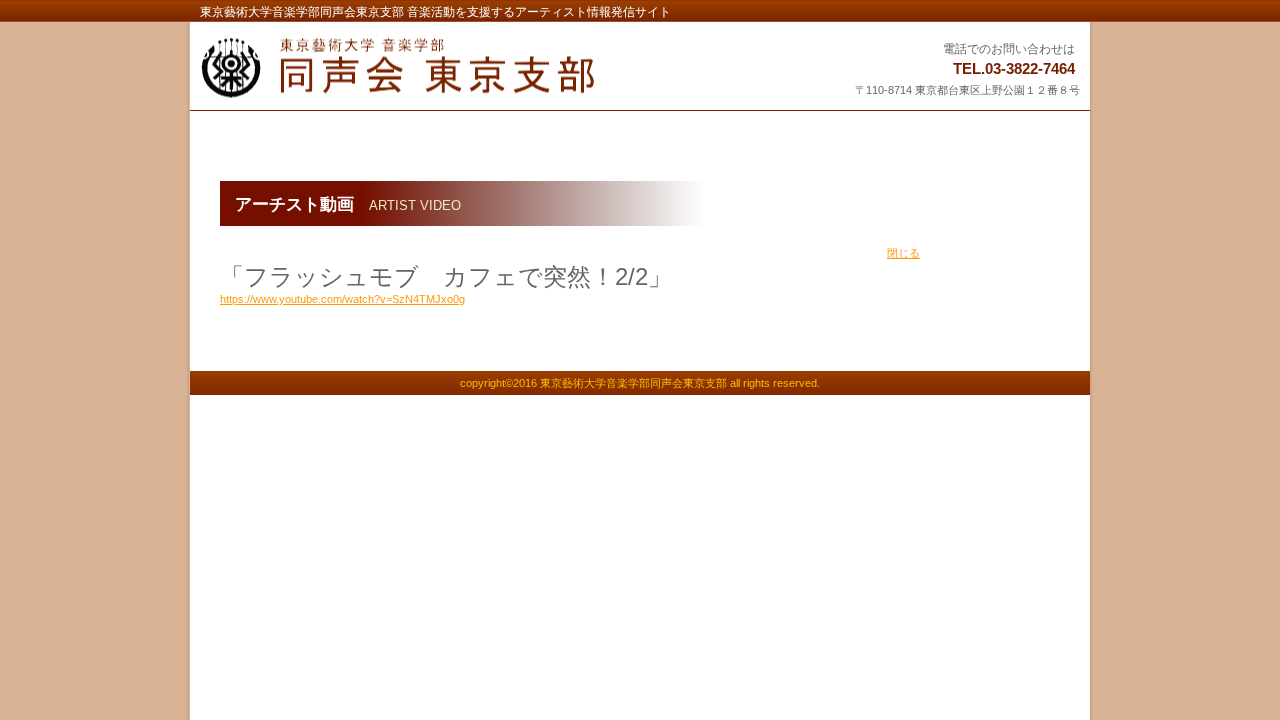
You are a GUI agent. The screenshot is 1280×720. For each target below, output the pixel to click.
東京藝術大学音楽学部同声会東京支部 (447, 68)
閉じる (903, 253)
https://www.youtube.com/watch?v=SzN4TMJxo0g (342, 299)
